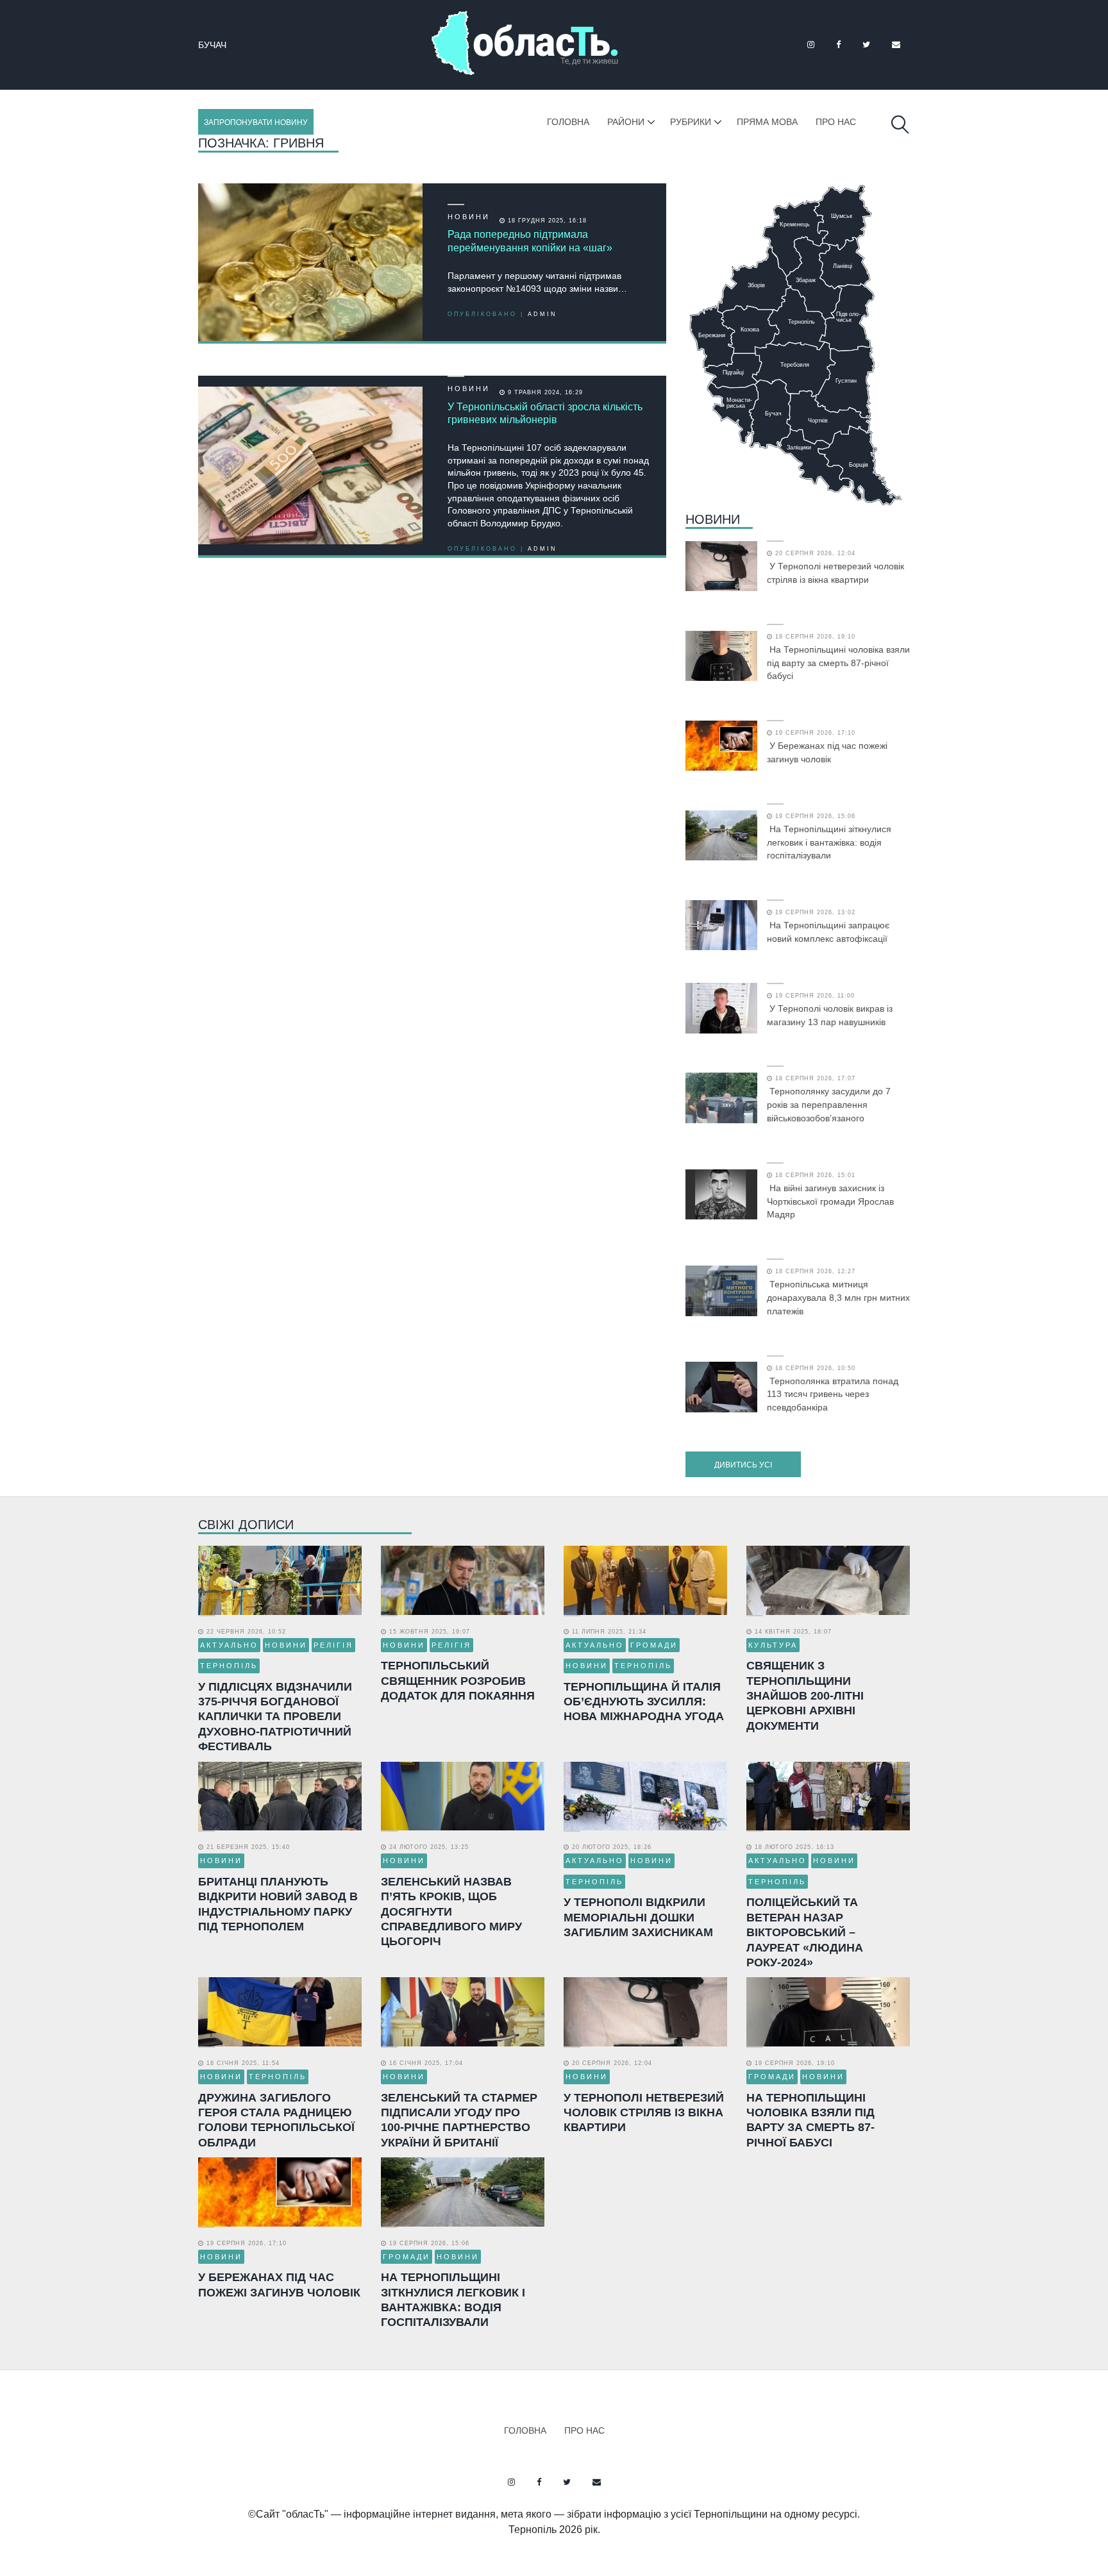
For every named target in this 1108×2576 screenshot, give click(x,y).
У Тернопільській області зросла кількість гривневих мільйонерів (545, 414)
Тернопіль (229, 1666)
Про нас (836, 122)
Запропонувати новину (256, 122)
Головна (568, 122)
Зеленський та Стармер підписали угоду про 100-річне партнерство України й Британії (459, 2120)
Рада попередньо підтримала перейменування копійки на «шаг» (530, 241)
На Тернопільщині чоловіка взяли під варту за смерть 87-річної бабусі (838, 663)
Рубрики (691, 122)
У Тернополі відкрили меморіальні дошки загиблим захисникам (638, 1917)
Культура (773, 1645)
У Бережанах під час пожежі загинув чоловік (827, 752)
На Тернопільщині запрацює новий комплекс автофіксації (828, 932)
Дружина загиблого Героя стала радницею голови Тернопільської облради (276, 2120)
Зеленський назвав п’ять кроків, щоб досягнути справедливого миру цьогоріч (451, 1912)
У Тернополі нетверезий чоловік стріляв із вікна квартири (835, 573)
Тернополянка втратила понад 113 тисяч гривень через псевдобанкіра (833, 1394)
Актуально (229, 1645)
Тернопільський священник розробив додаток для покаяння (458, 1681)
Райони (626, 122)
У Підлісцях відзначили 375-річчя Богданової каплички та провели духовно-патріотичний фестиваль (275, 1717)
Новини (469, 217)
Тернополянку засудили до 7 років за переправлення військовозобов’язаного (829, 1105)
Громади (654, 1645)
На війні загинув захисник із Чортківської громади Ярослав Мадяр (830, 1201)
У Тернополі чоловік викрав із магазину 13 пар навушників (830, 1015)
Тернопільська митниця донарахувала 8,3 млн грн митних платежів (838, 1298)
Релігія (333, 1645)
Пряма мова (767, 122)
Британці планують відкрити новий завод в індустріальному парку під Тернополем (278, 1904)
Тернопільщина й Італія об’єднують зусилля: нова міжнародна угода (644, 1702)
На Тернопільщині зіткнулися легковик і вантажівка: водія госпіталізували (829, 842)
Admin (542, 314)
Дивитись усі (743, 1465)
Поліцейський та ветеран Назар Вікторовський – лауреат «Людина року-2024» (805, 1932)
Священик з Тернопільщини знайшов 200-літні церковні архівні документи (805, 1696)
